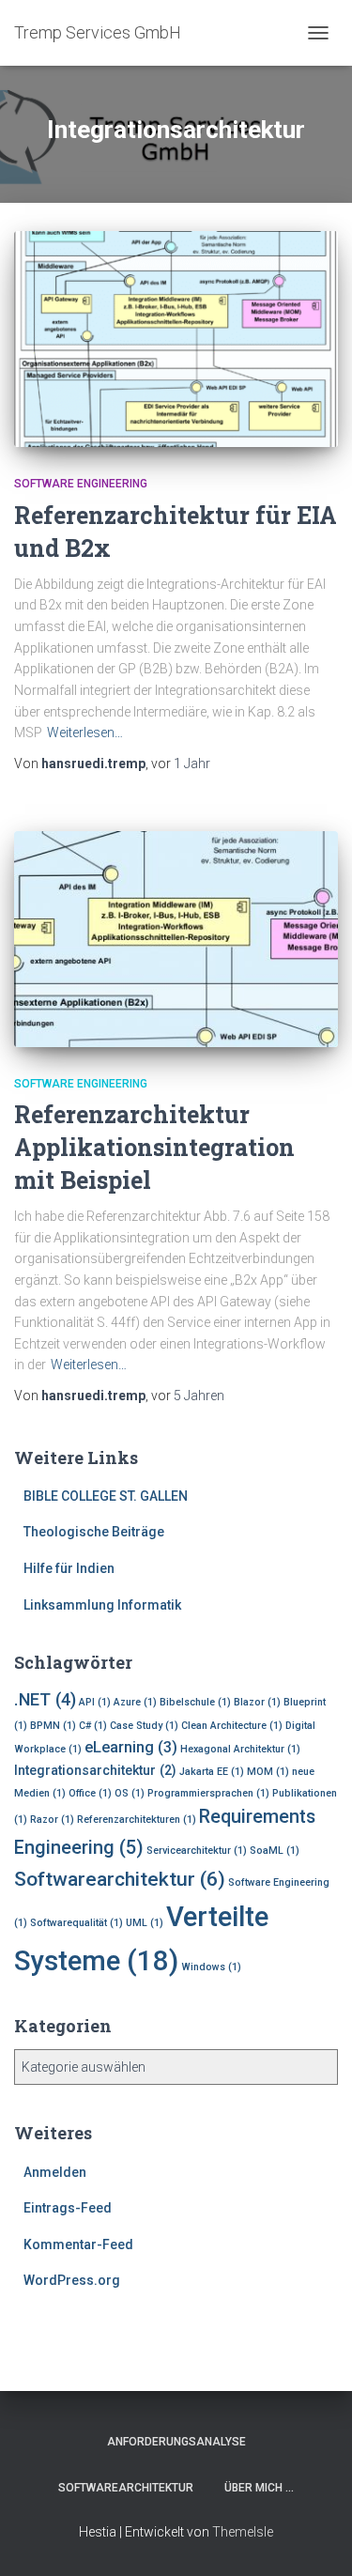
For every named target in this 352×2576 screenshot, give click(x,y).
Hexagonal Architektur (240, 1749)
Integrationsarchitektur (95, 1770)
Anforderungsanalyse (176, 2442)
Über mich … (259, 2488)
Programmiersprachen (208, 1793)
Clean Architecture (232, 1726)
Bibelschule (195, 1702)
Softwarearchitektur (120, 1879)
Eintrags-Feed (68, 2208)
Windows (211, 1967)
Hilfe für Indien (69, 1568)
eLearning (131, 1747)
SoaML (275, 1851)
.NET (45, 1699)
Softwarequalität (77, 1923)
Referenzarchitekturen (137, 1820)
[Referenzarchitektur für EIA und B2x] (176, 339)
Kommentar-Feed (78, 2244)
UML (145, 1923)
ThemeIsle (243, 2532)
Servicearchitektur (197, 1851)
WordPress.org (72, 2280)
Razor (52, 1820)
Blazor (257, 1702)
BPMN (53, 1726)
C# (93, 1726)
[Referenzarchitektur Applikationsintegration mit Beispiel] (176, 939)
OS (130, 1793)
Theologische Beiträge (94, 1532)
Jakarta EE (212, 1772)
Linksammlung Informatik (102, 1605)
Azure (135, 1702)
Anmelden (55, 2172)
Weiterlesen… (85, 733)
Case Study (144, 1726)
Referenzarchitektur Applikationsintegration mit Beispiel (154, 1147)
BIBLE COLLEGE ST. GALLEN (106, 1496)
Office (90, 1793)
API (95, 1702)
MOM (268, 1772)
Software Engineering (81, 484)
